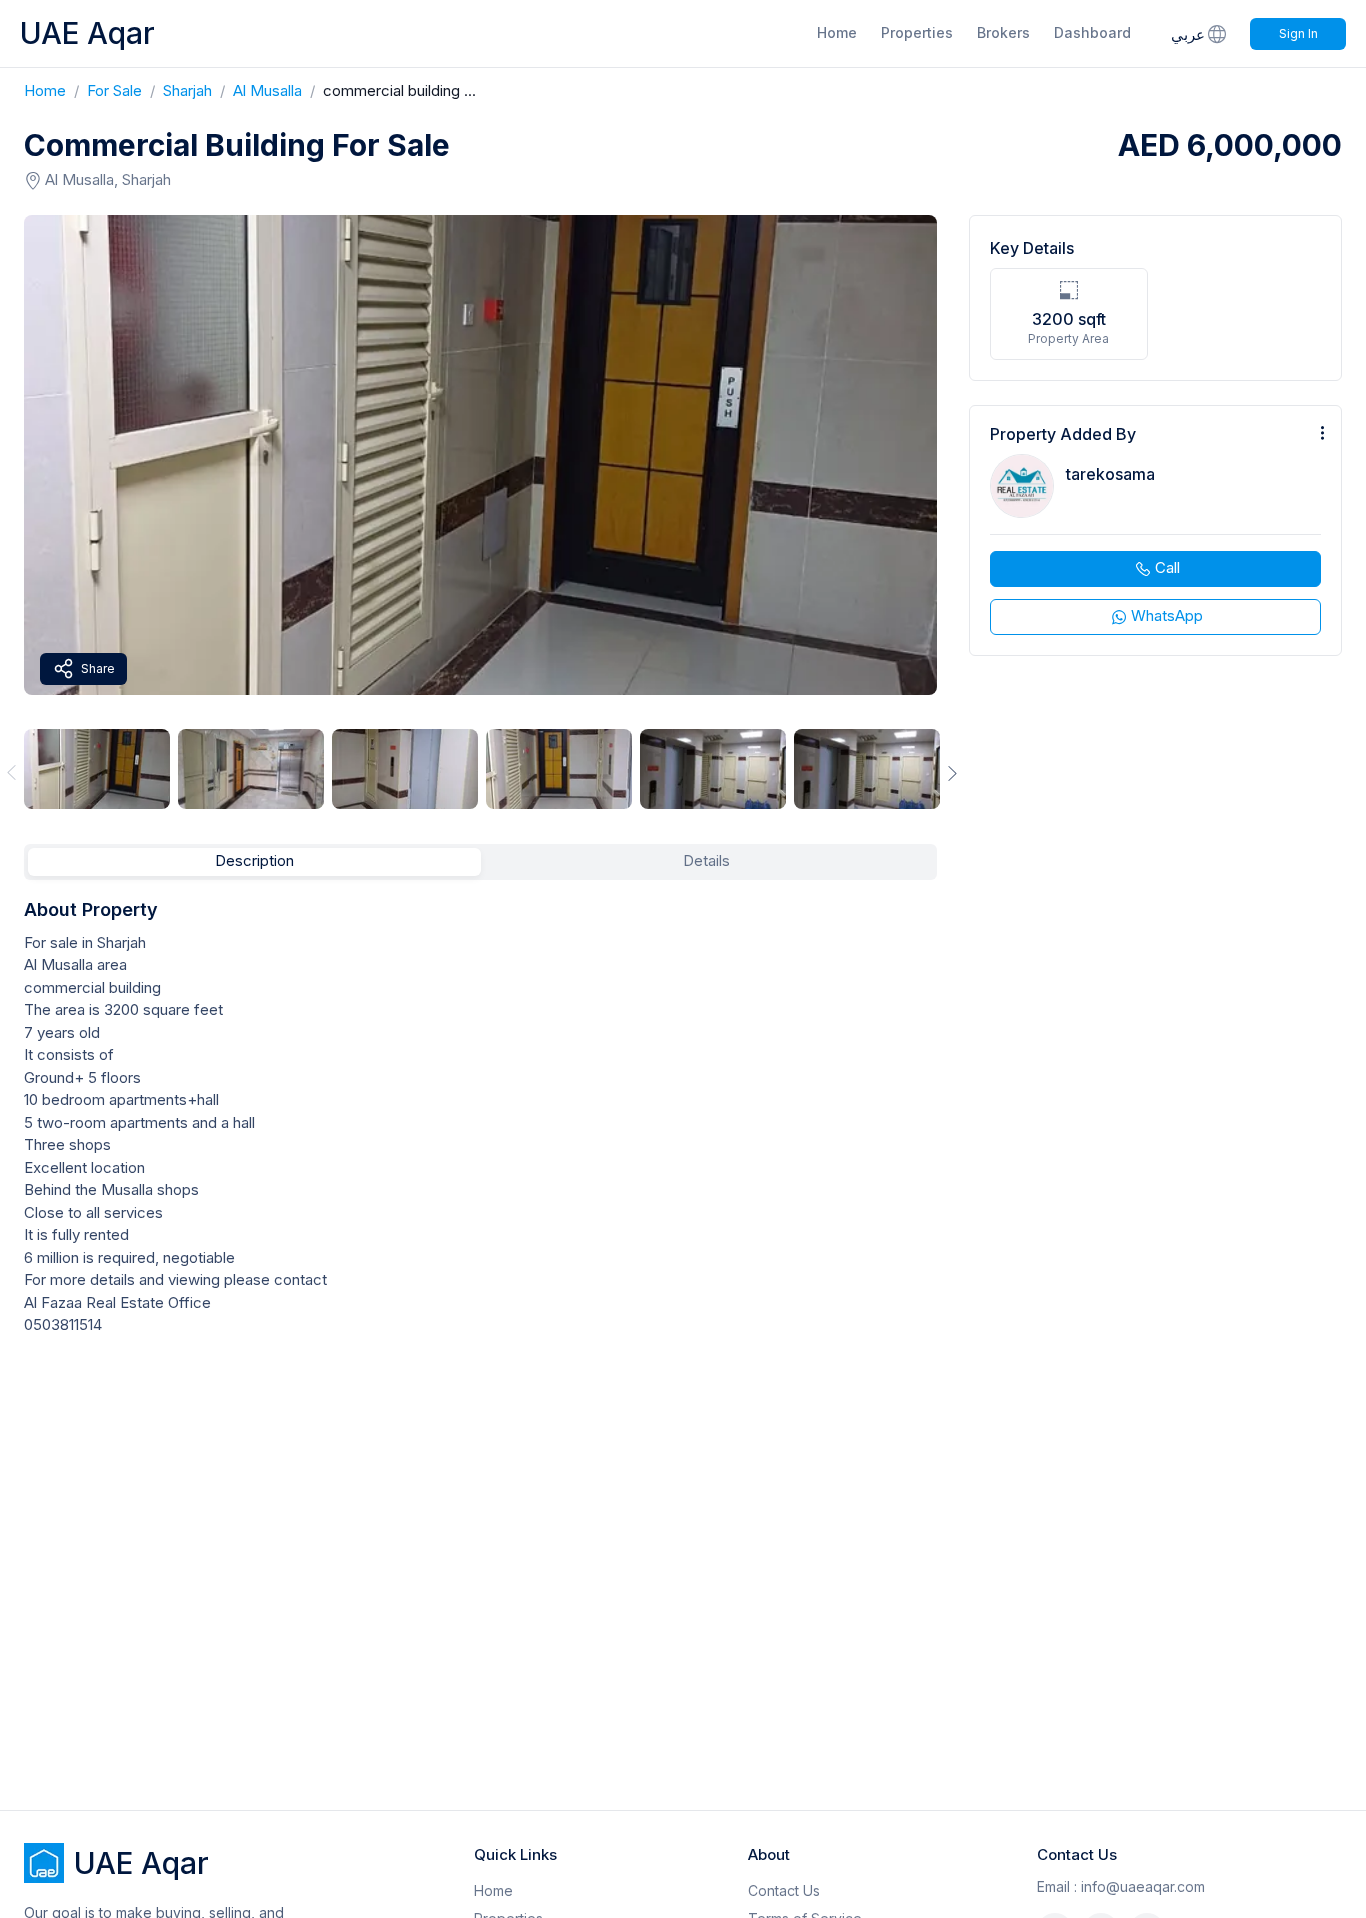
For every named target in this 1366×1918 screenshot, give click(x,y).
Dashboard (1092, 32)
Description (254, 860)
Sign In (1298, 33)
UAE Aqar (87, 33)
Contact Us (784, 1890)
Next (953, 772)
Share (98, 668)
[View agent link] (1155, 530)
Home (837, 32)
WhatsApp (1167, 615)
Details (706, 860)
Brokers (1003, 32)
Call (1167, 567)
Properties (917, 32)
